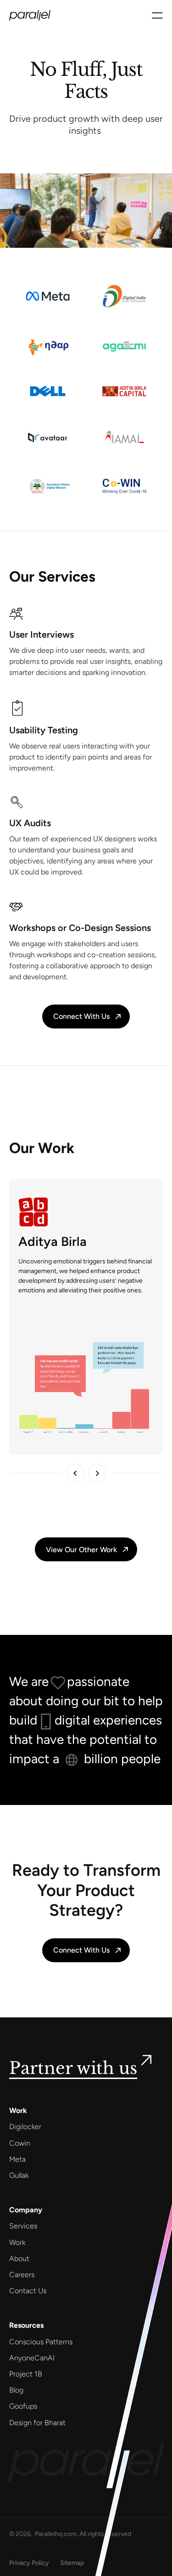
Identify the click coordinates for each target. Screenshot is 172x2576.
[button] (157, 15)
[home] (30, 15)
